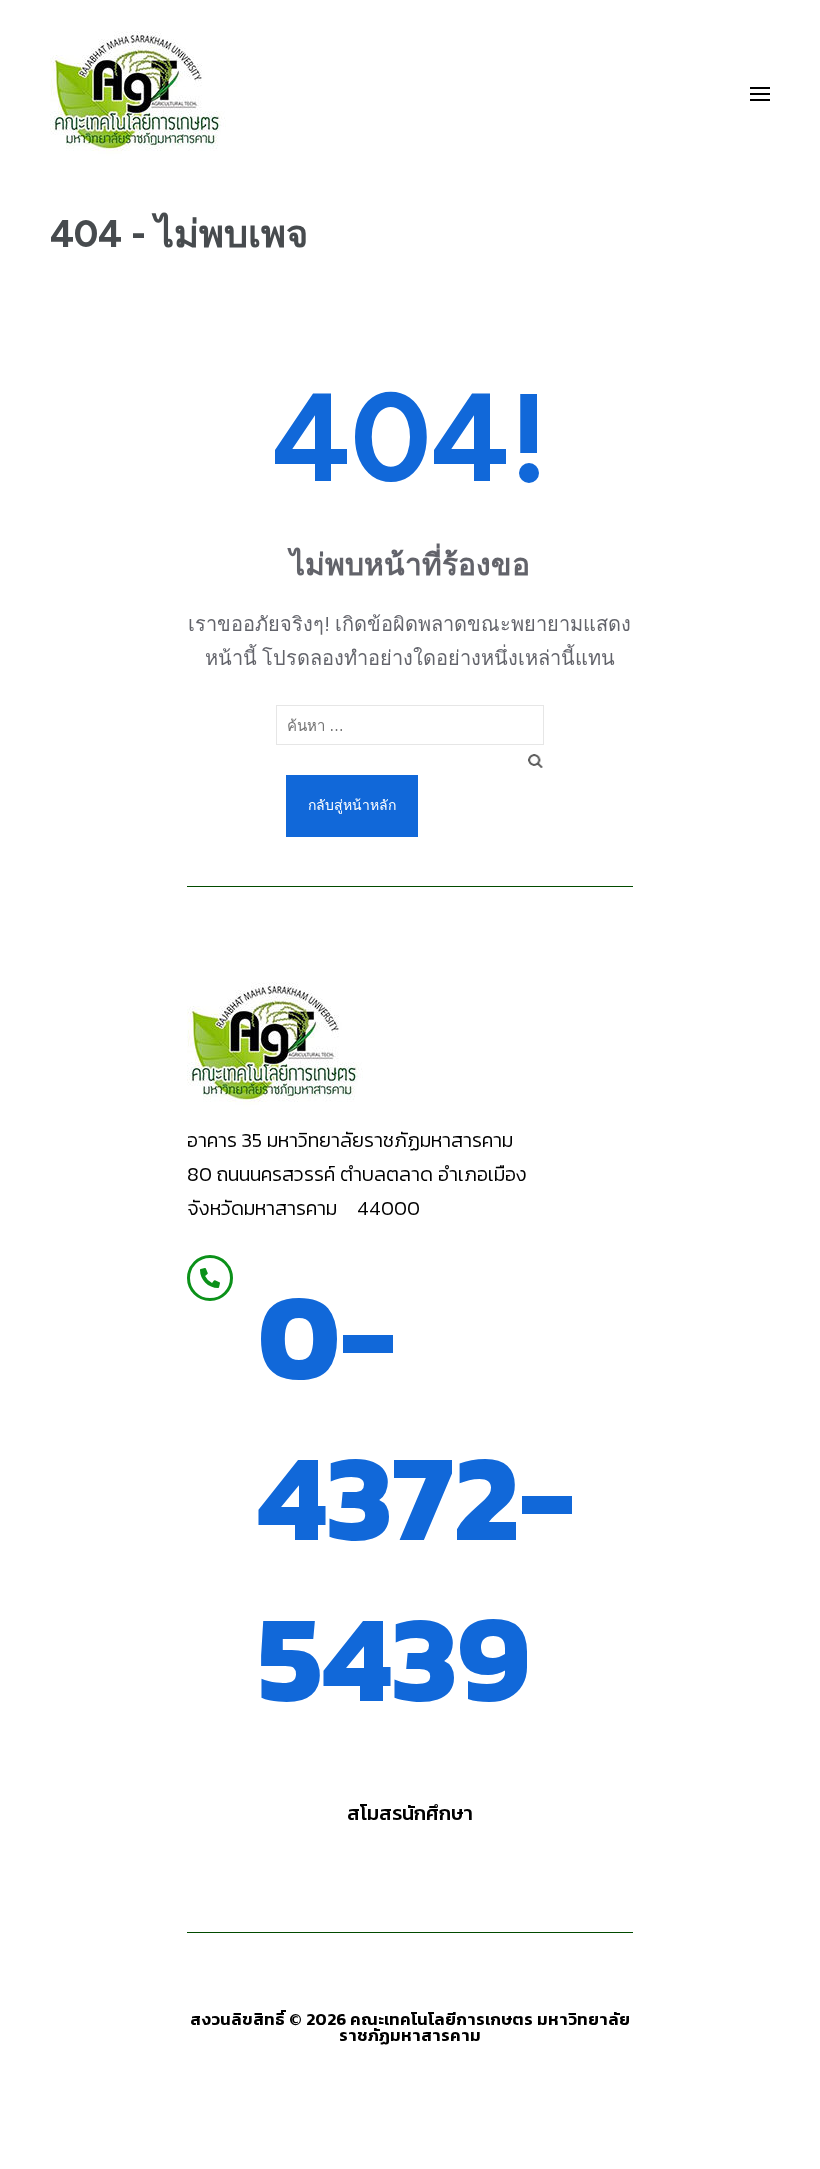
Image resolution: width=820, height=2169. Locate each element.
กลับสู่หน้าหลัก (352, 805)
